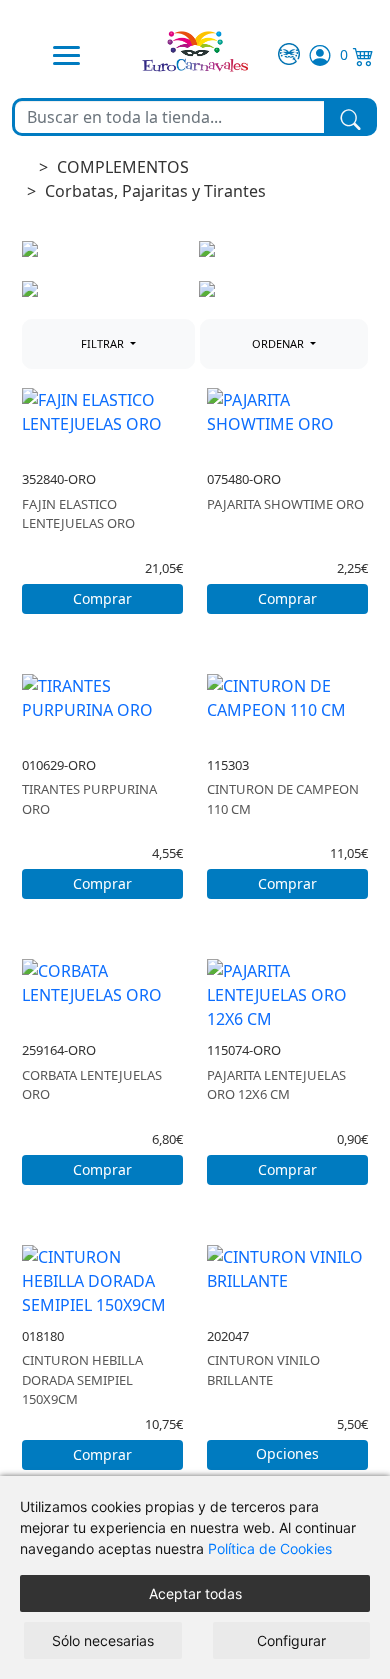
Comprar (102, 598)
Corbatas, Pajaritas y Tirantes (155, 191)
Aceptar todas (195, 1593)
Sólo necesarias (103, 1640)
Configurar (291, 1640)
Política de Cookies (270, 1548)
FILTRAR (104, 343)
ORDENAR (279, 343)
